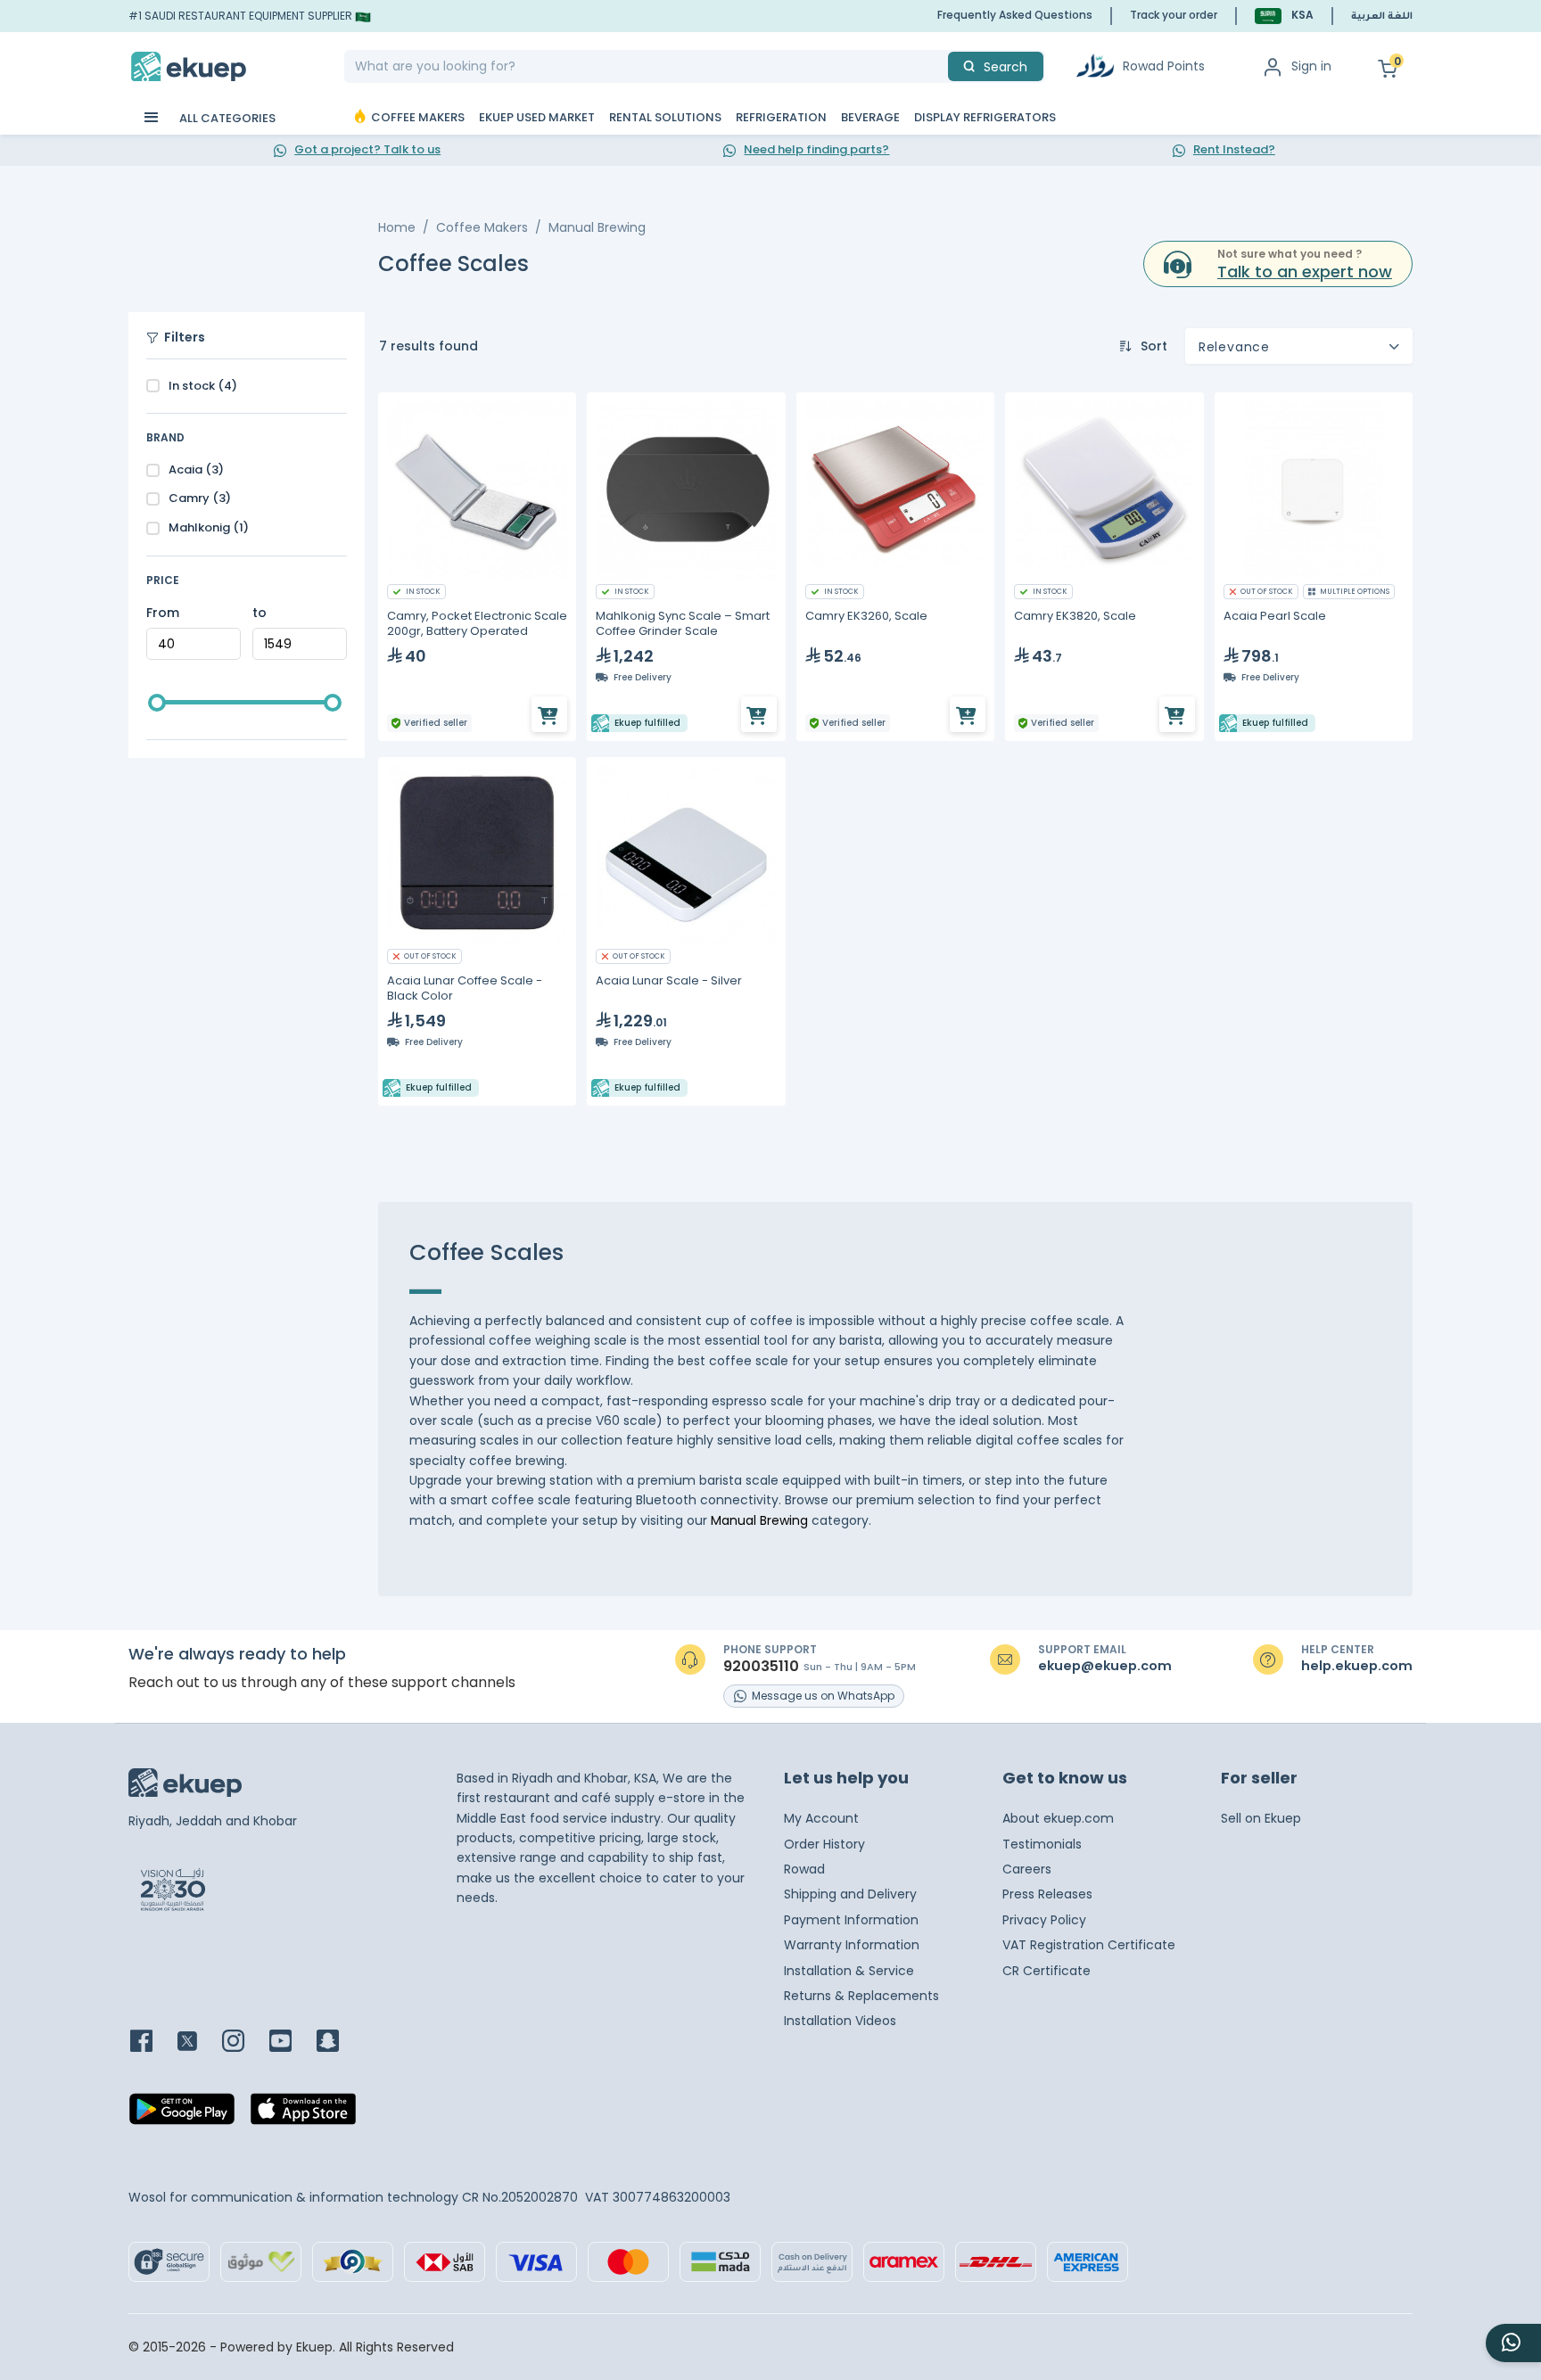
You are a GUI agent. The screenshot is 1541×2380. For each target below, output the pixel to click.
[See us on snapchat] (338, 2042)
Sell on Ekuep (1261, 1818)
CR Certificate (1047, 1971)
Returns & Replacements (861, 1996)
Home (397, 227)
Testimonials (1042, 1844)
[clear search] (941, 66)
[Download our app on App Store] (303, 2114)
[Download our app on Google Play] (182, 2114)
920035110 (761, 1667)
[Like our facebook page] (152, 2042)
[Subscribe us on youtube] (291, 2042)
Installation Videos (840, 2021)
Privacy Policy (1044, 1920)
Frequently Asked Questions (1015, 15)
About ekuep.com (1058, 1818)
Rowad (804, 1869)
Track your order (1174, 15)
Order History (824, 1844)
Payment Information (851, 1920)
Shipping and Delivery (850, 1894)
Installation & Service (849, 1971)
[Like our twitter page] (198, 2042)
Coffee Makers (482, 227)
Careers (1027, 1869)
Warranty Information (852, 1945)
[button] (1284, 16)
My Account (821, 1818)
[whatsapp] (1513, 2343)
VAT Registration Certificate (1089, 1945)
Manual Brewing (597, 227)
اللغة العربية (1382, 17)
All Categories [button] (226, 118)
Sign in (1311, 66)
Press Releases (1047, 1894)
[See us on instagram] (244, 2042)
